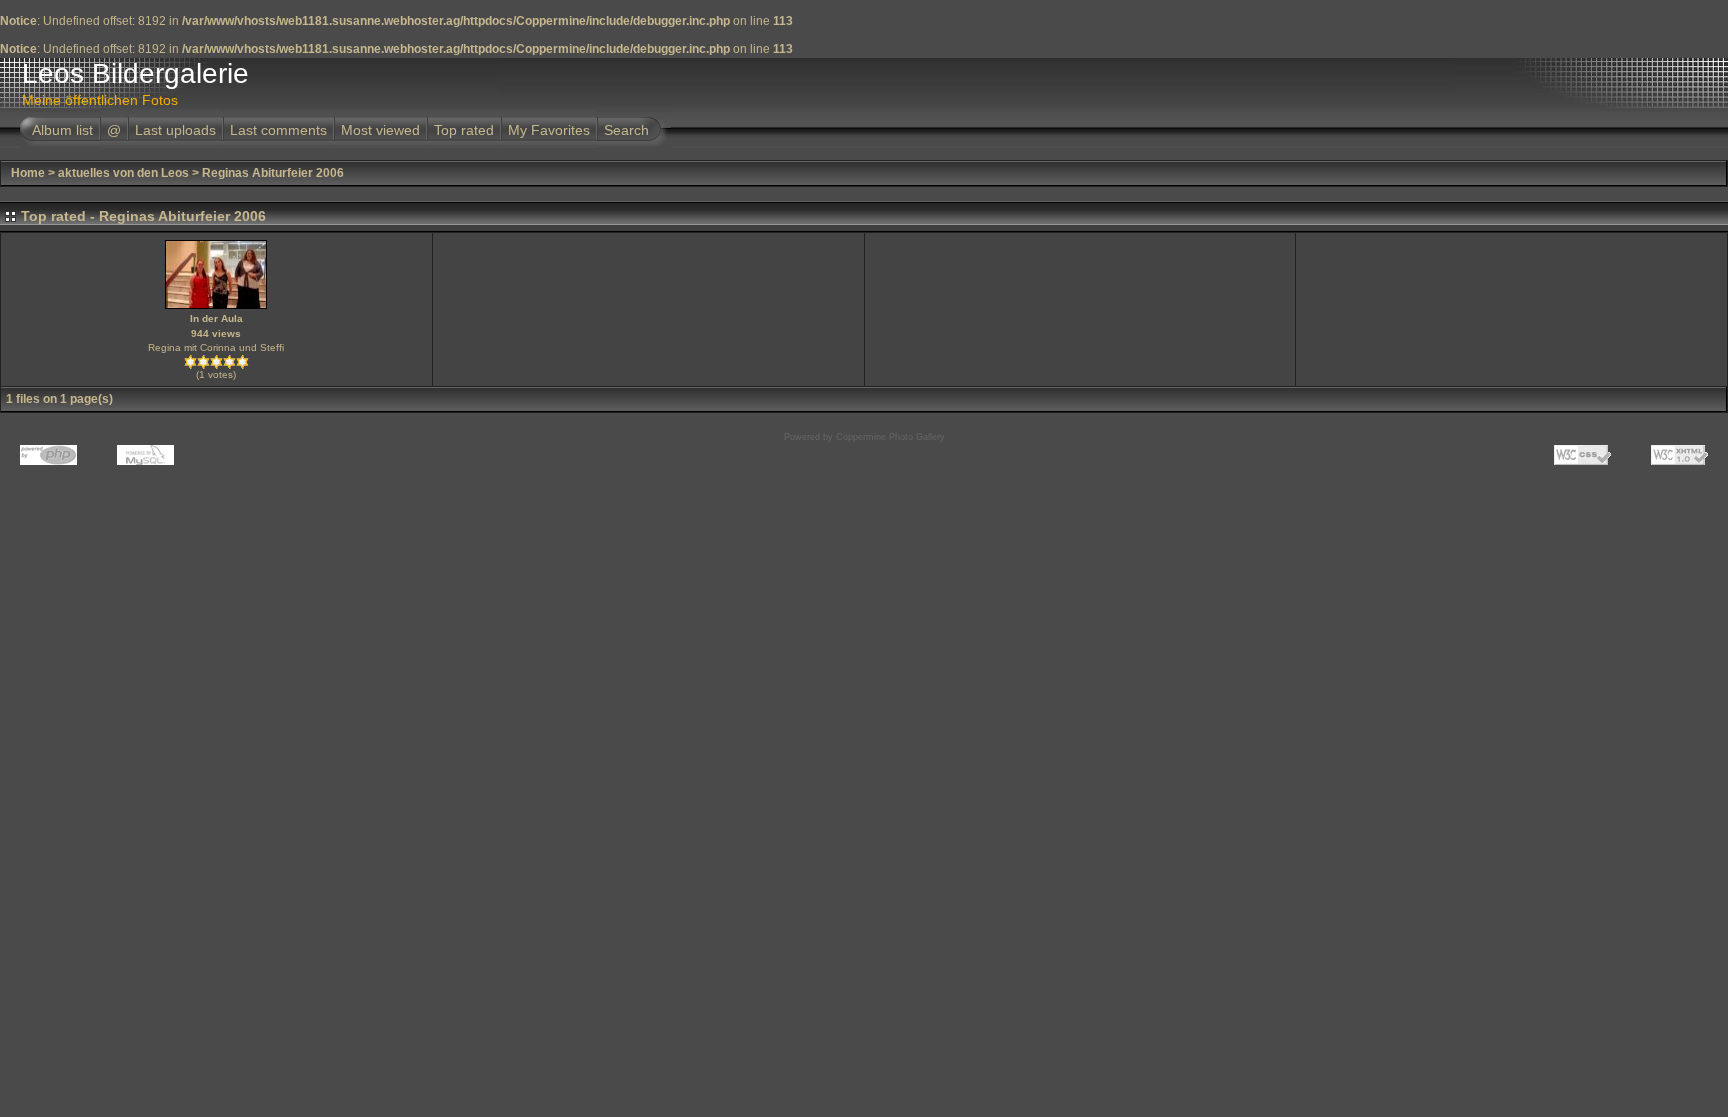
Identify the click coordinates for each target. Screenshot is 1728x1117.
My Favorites (549, 130)
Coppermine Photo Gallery (890, 437)
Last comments (278, 130)
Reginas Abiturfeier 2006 (273, 173)
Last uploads (175, 130)
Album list (62, 130)
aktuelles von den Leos (123, 173)
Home (28, 173)
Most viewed (380, 130)
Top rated (464, 130)
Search (626, 130)
